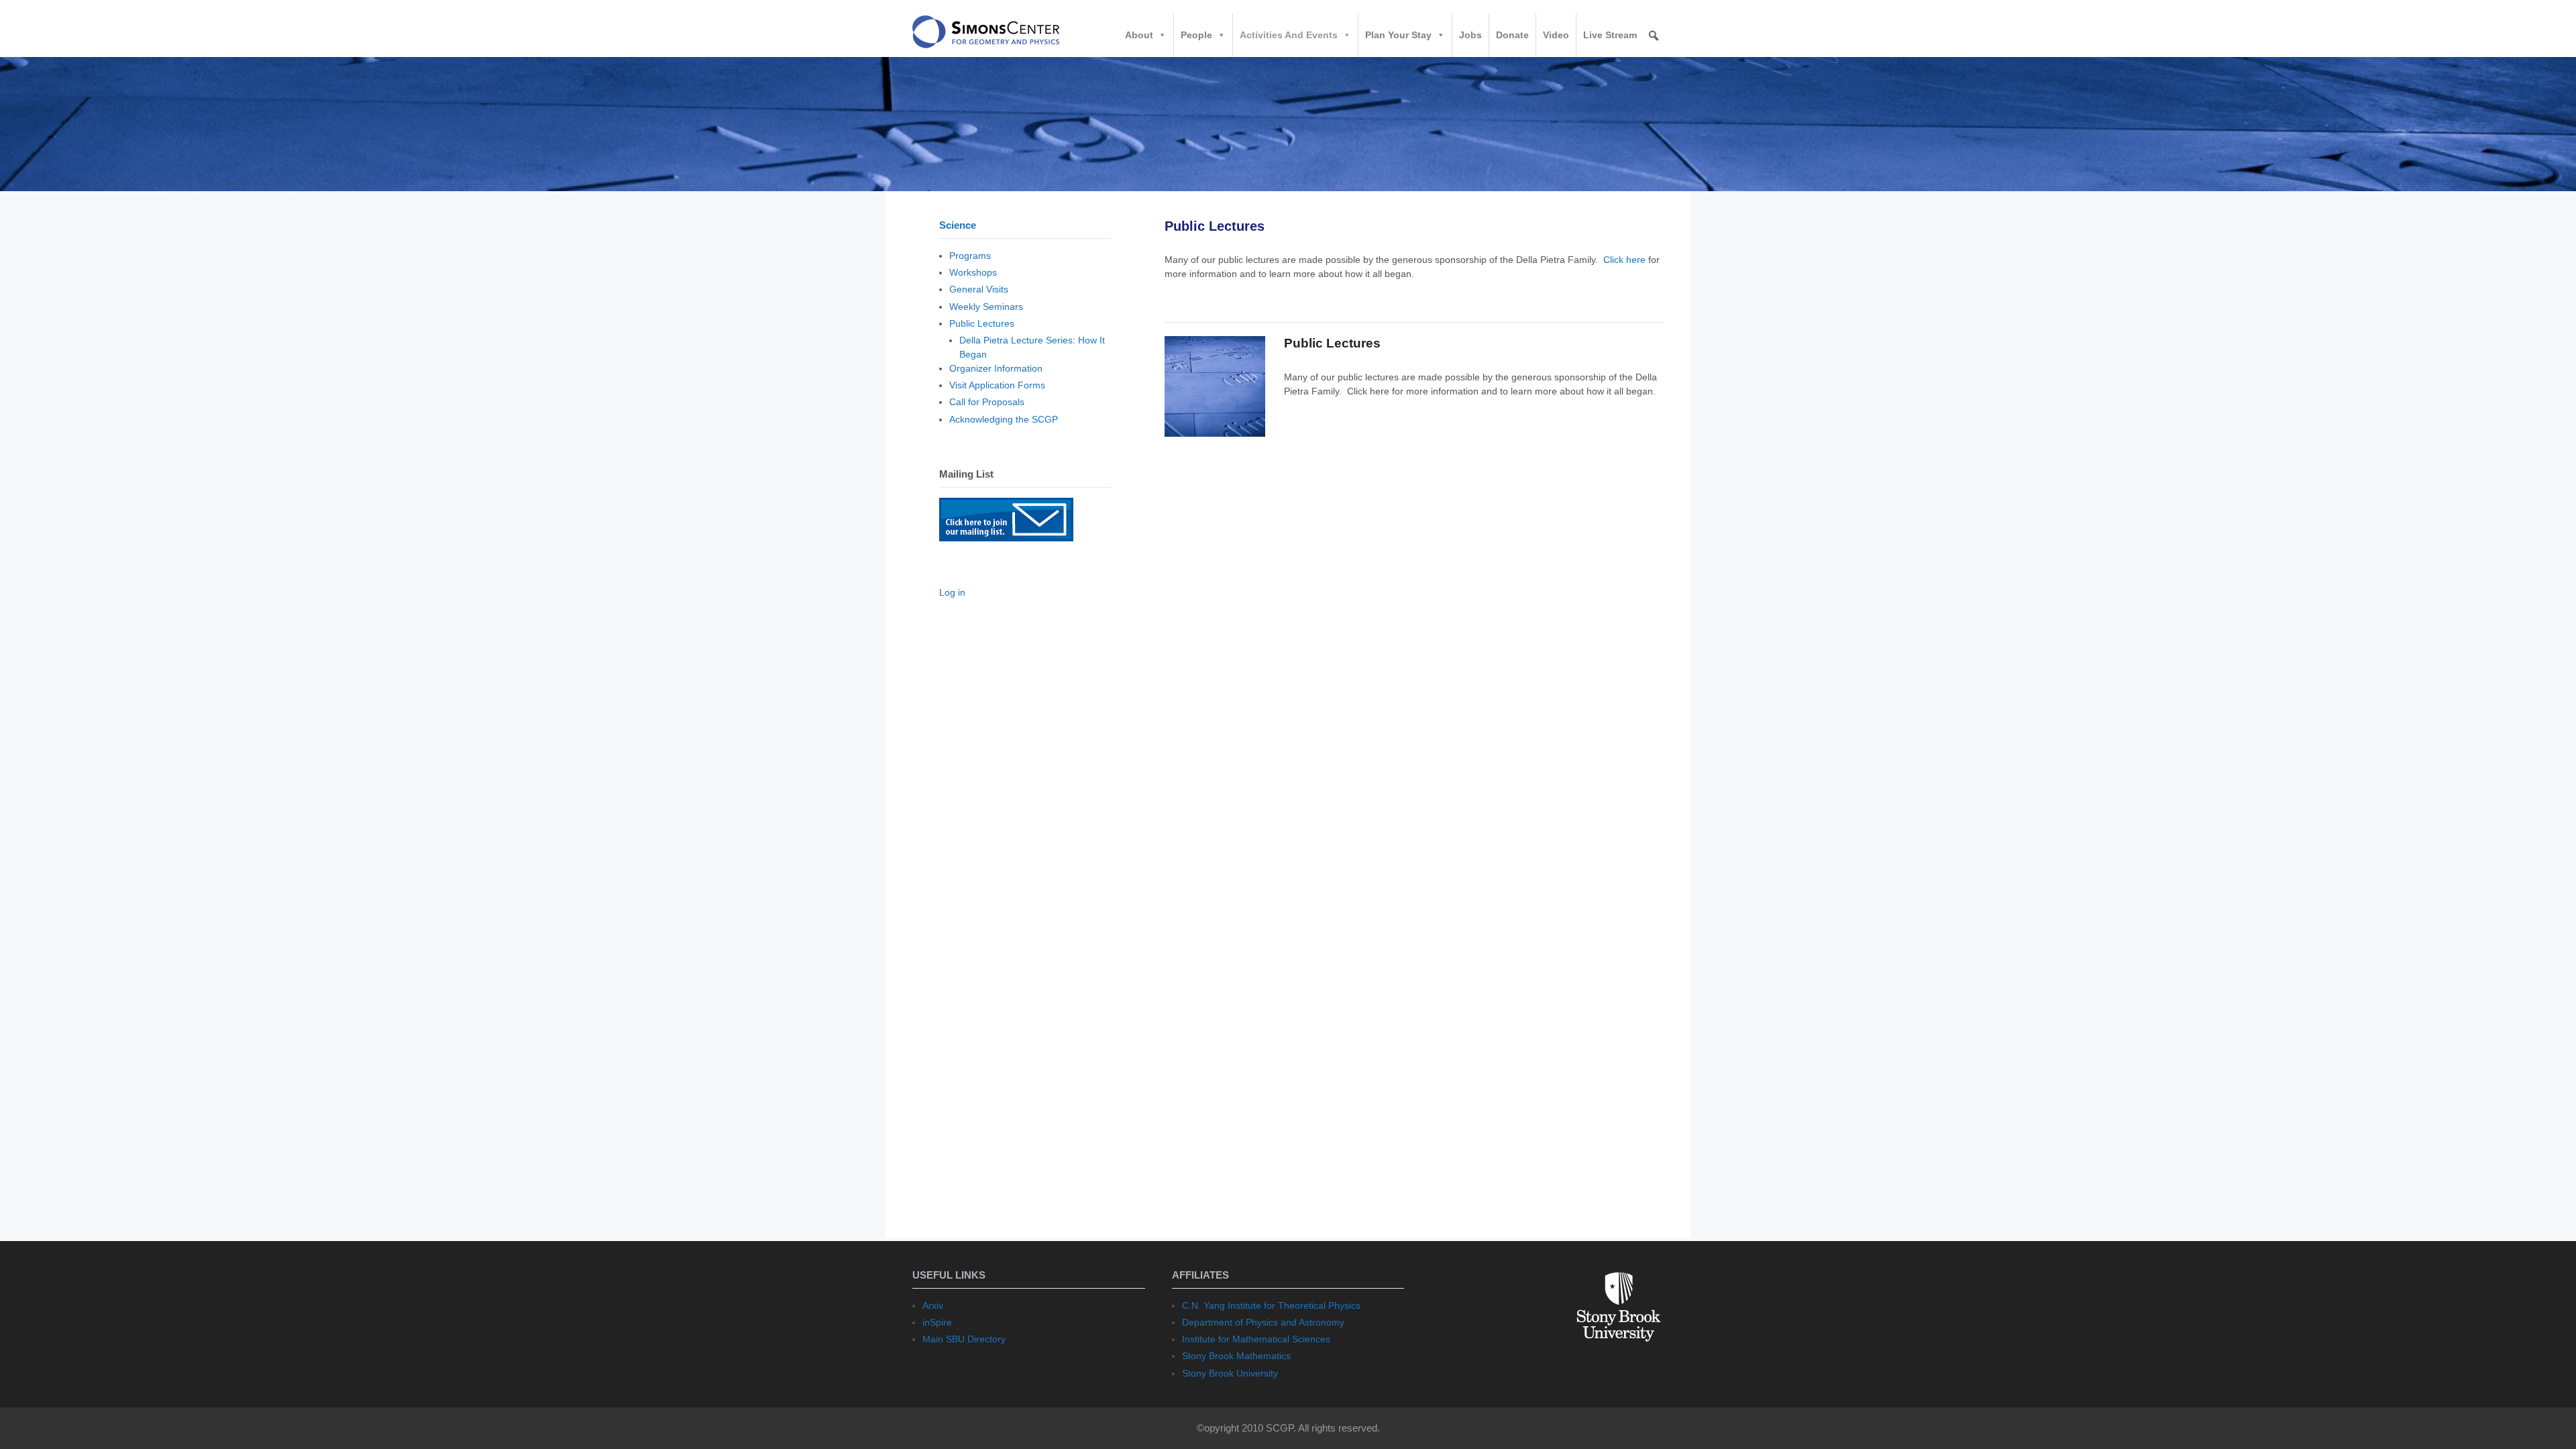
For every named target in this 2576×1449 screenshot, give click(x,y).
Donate (1512, 35)
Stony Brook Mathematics (1236, 1356)
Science (958, 225)
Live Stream (1610, 35)
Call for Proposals (987, 402)
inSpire (937, 1322)
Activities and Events (1289, 35)
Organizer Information (996, 368)
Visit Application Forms (997, 385)
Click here (1624, 260)
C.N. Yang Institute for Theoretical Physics (1271, 1305)
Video (1556, 35)
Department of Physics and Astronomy (1263, 1322)
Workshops (973, 272)
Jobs (1470, 35)
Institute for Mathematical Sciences (1256, 1339)
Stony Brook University (1230, 1373)
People (1196, 35)
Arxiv (933, 1305)
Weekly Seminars (986, 307)
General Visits (979, 289)
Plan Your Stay (1398, 35)
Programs (970, 256)
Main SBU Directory (964, 1339)
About (1139, 35)
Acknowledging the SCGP (1004, 419)
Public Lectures (1332, 343)
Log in (952, 592)
